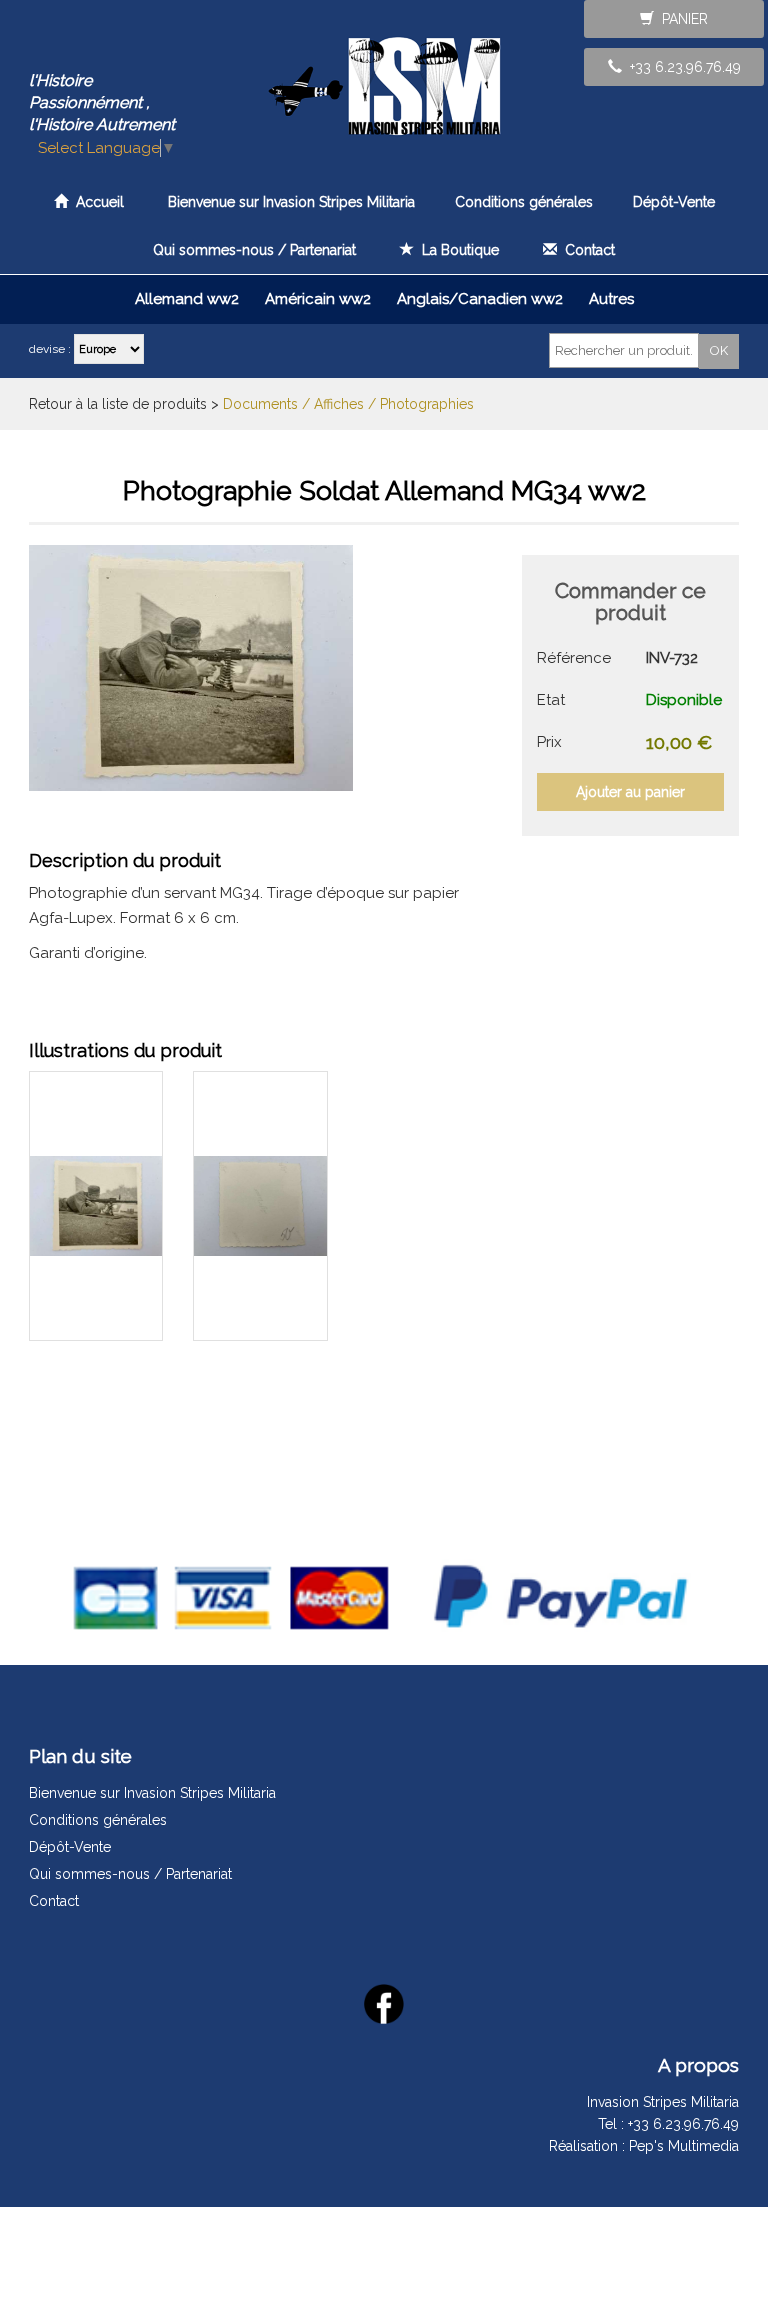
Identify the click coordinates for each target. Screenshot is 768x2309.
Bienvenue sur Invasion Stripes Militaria (291, 202)
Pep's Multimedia (684, 2146)
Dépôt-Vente (674, 202)
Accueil (96, 202)
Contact (586, 250)
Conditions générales (524, 202)
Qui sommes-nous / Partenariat (254, 250)
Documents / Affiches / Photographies (348, 404)
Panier (681, 19)
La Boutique (456, 250)
